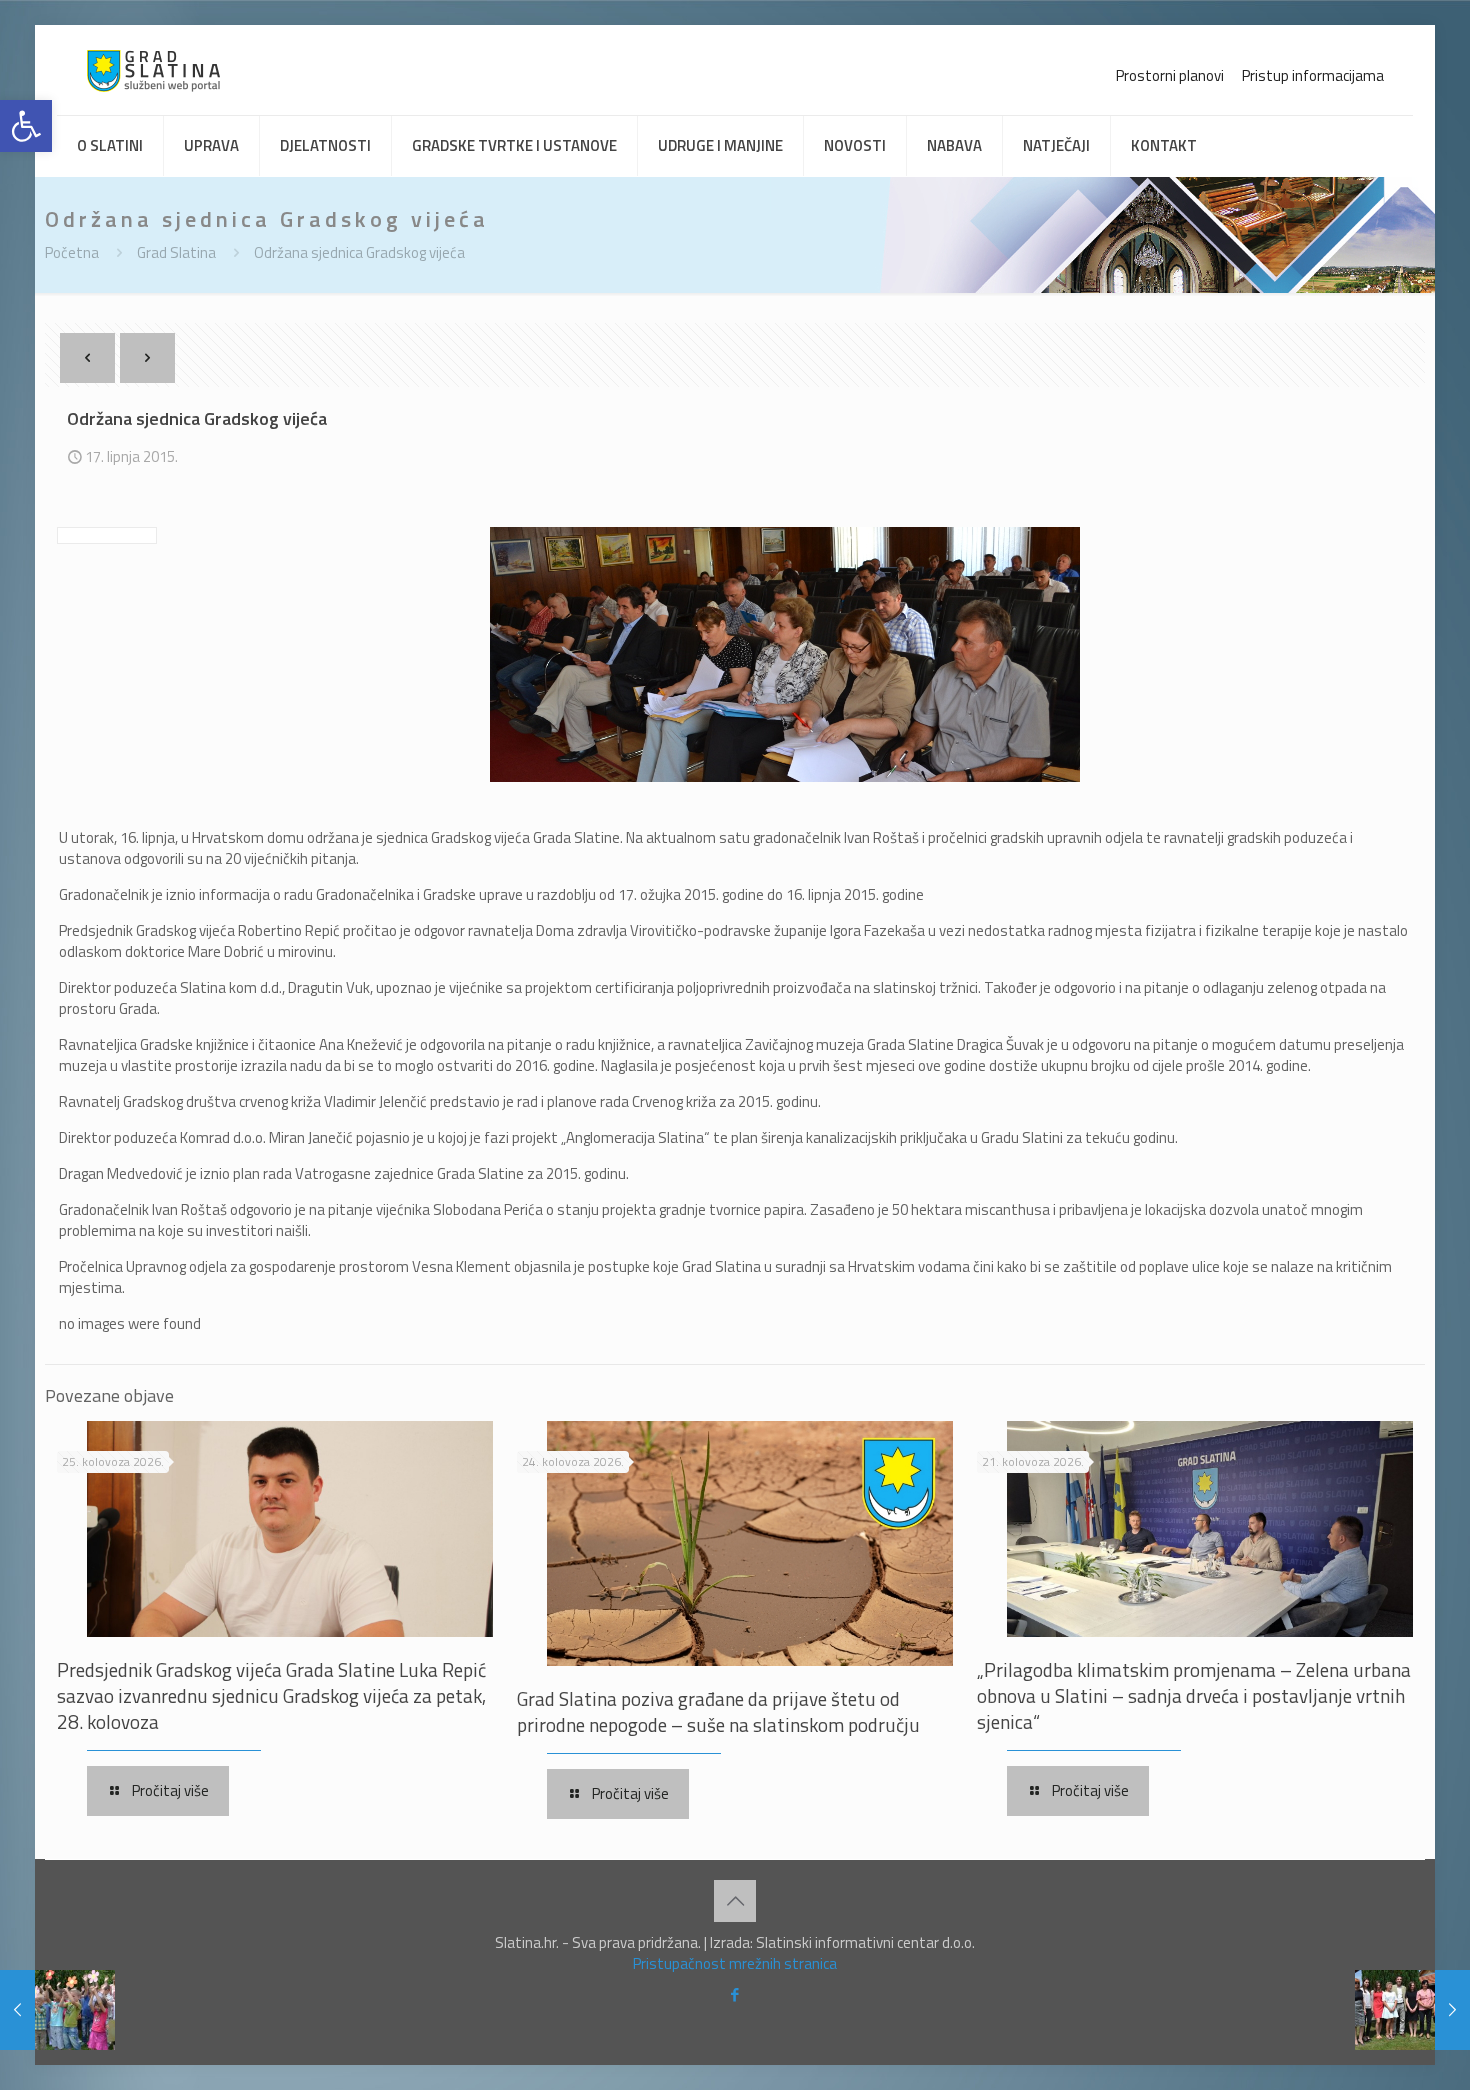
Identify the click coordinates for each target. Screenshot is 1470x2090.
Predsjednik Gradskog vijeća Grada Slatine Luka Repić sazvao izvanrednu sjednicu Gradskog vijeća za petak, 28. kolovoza (271, 1695)
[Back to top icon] (735, 1901)
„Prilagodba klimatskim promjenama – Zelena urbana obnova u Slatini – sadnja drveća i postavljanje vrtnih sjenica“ (1194, 1695)
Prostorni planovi (1170, 75)
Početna (72, 252)
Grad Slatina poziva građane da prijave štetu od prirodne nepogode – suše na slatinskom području (718, 1711)
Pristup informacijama (1313, 75)
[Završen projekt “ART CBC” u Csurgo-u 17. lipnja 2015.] (1412, 2010)
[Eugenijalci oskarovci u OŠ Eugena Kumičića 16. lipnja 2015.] (57, 2010)
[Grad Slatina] (153, 70)
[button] (26, 126)
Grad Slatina (176, 252)
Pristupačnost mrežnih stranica (735, 1963)
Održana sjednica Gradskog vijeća (359, 252)
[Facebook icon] (735, 1994)
